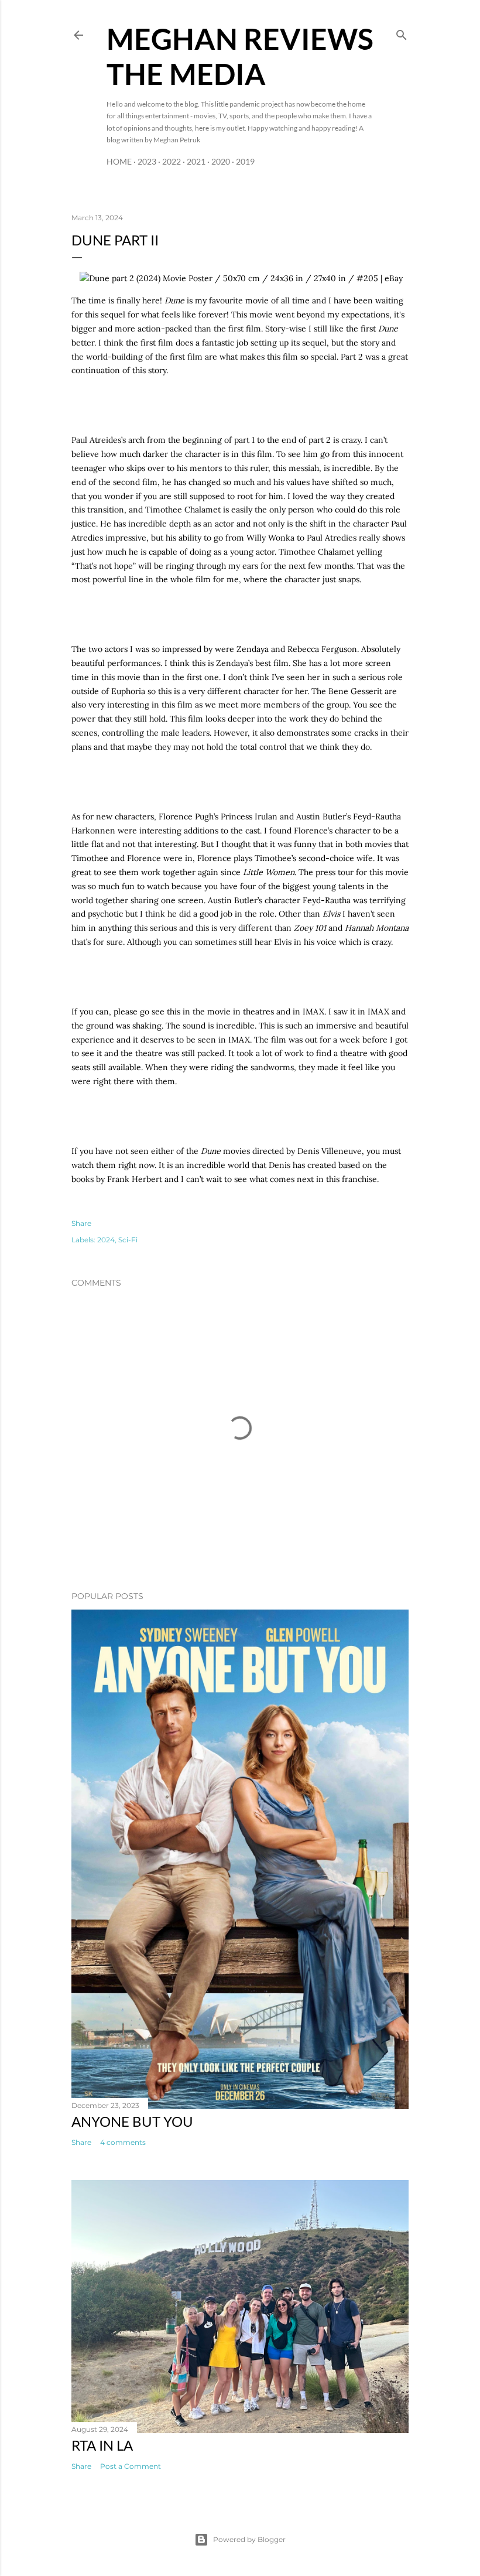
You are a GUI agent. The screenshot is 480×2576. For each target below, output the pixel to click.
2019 (245, 161)
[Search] (402, 33)
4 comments (123, 2142)
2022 (172, 161)
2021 (196, 161)
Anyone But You (132, 2121)
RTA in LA (102, 2445)
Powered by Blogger (249, 2539)
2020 (221, 161)
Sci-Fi (128, 1240)
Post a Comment (131, 2466)
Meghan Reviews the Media (240, 56)
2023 (147, 161)
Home (119, 161)
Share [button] (81, 1223)
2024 (106, 1240)
